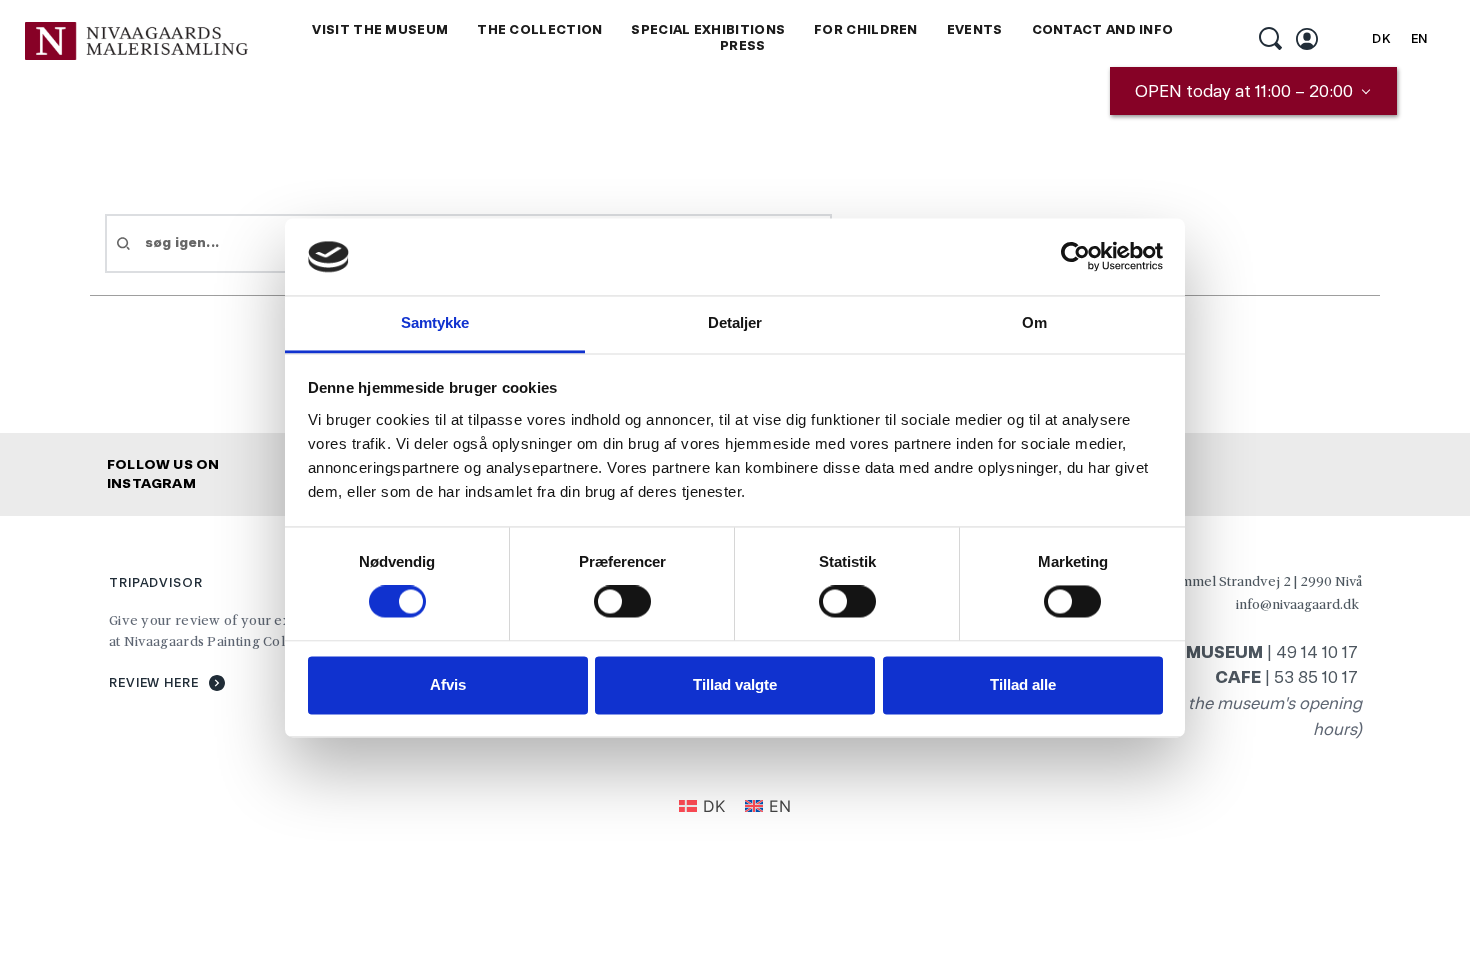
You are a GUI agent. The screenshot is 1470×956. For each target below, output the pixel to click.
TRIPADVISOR (156, 582)
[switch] (622, 602)
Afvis (448, 684)
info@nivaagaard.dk (1297, 604)
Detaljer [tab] (735, 322)
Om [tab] (1034, 322)
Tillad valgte (735, 684)
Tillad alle (1023, 684)
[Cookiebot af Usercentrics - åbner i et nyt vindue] (1075, 257)
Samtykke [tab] (435, 322)
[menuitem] (380, 30)
